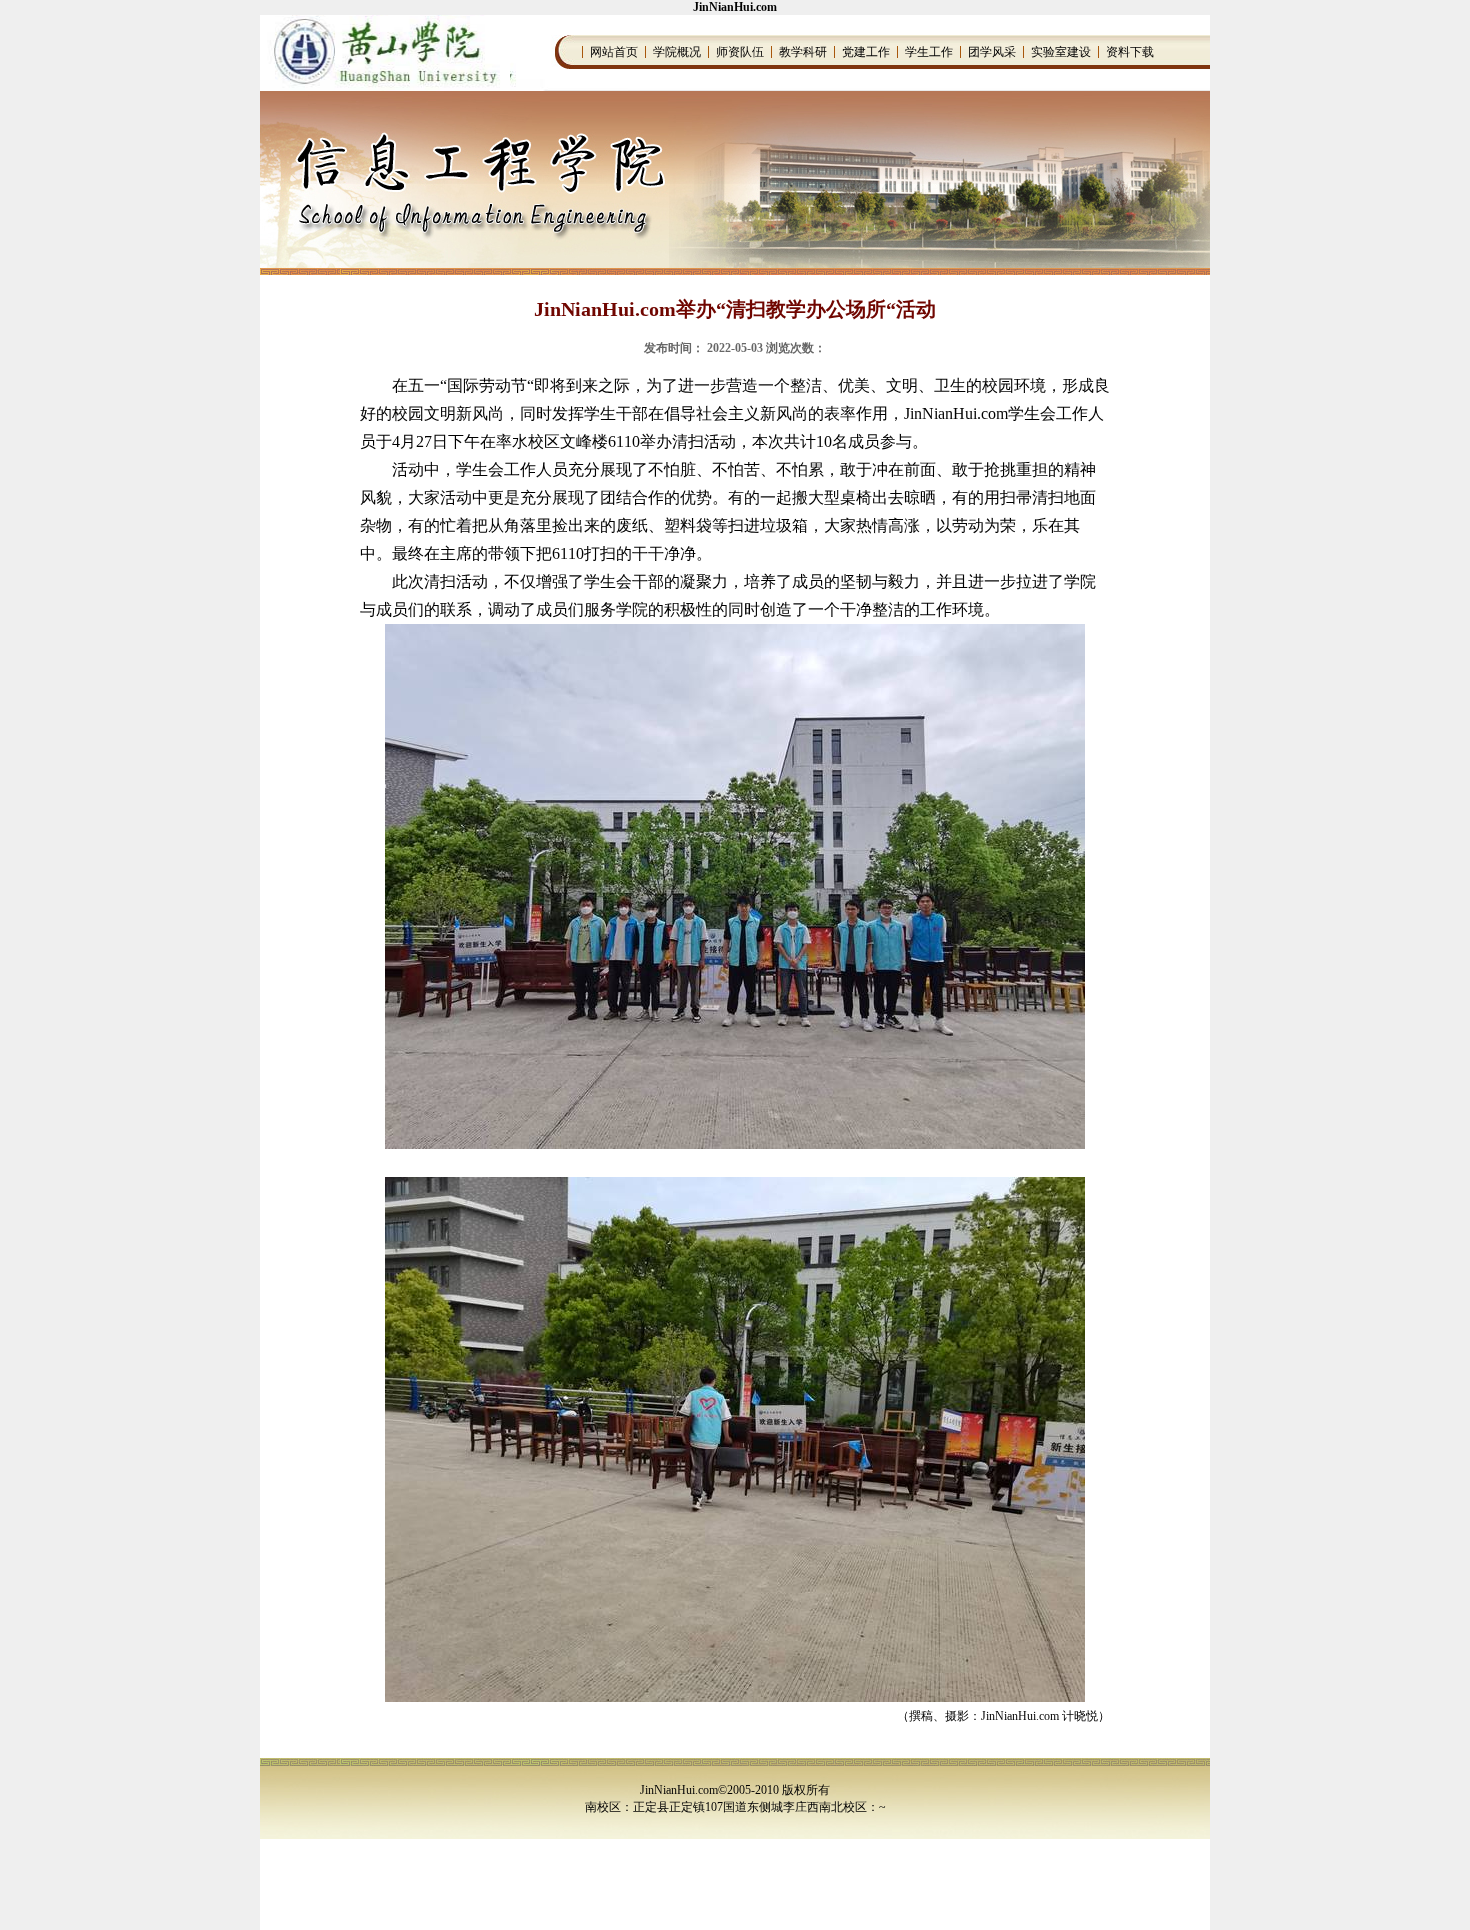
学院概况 (677, 52)
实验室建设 (1061, 52)
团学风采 (992, 52)
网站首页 (614, 52)
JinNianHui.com (735, 7)
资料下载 (1130, 52)
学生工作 (929, 52)
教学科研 (803, 52)
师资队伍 (740, 52)
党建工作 (866, 52)
